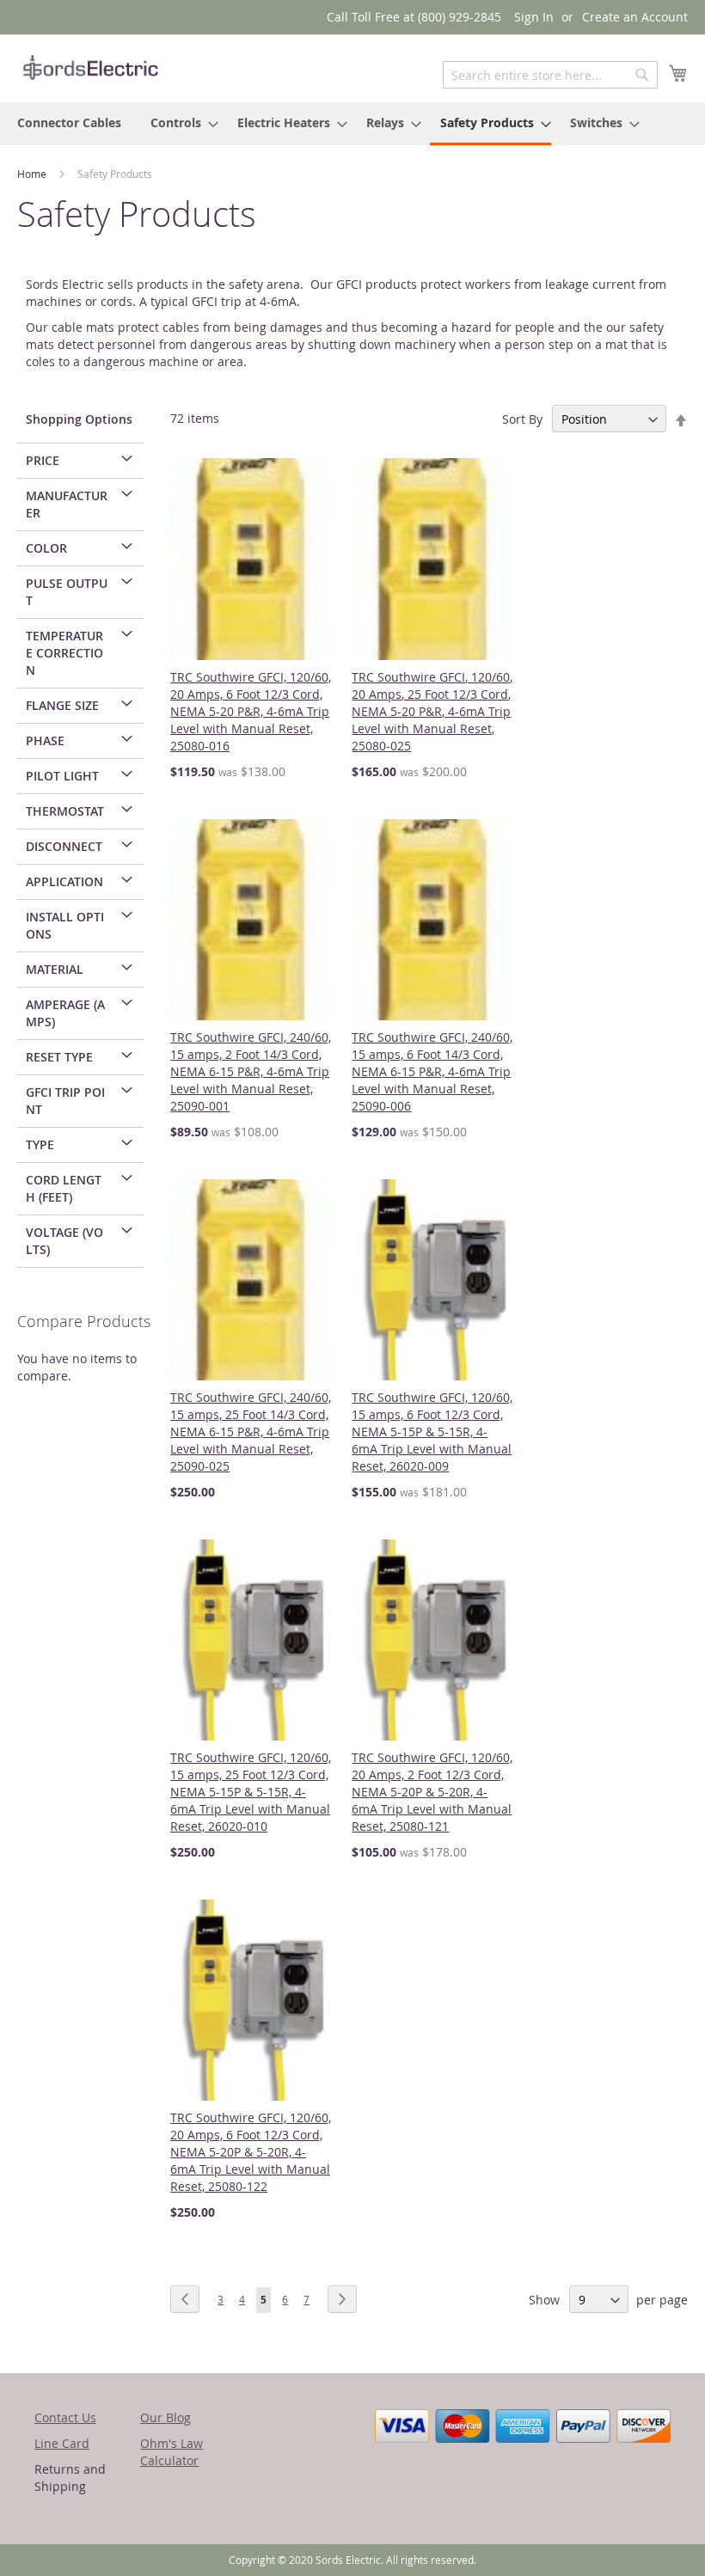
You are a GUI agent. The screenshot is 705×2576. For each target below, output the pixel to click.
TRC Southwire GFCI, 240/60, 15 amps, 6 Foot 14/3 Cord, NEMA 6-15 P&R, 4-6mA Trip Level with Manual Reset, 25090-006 (432, 1071)
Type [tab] (40, 1144)
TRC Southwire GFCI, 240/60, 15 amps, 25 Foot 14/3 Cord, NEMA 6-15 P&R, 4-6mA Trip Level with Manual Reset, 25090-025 (251, 1432)
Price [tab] (43, 460)
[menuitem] (69, 122)
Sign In (534, 17)
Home (33, 174)
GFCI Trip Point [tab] (65, 1101)
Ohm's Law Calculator (172, 2452)
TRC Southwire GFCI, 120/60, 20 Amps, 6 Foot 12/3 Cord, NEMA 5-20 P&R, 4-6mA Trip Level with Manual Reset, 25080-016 (251, 711)
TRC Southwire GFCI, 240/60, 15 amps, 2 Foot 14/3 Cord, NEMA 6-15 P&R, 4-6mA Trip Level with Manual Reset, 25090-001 (251, 1071)
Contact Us (65, 2417)
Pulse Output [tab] (67, 592)
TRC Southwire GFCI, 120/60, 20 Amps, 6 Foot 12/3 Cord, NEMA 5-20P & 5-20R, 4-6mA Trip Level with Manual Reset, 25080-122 (251, 2152)
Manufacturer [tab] (67, 504)
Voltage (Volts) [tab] (64, 1241)
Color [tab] (46, 548)
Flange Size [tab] (62, 705)
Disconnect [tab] (64, 846)
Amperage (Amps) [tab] (65, 1013)
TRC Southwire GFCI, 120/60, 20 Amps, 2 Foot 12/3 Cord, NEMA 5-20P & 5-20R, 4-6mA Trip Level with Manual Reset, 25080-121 (432, 1792)
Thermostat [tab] (65, 811)
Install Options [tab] (65, 925)
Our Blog (166, 2417)
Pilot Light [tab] (62, 776)
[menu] (352, 124)
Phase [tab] (45, 740)
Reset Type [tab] (59, 1057)
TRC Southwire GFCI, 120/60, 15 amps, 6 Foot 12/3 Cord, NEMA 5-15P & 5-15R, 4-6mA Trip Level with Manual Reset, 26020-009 (432, 1432)
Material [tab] (55, 969)
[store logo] (90, 67)
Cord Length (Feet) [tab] (64, 1188)
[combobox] (550, 75)
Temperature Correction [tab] (64, 653)
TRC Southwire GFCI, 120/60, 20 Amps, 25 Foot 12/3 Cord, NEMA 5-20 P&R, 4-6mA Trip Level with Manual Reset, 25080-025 (432, 711)
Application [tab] (64, 881)
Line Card (62, 2443)
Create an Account (635, 17)
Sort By (522, 419)
